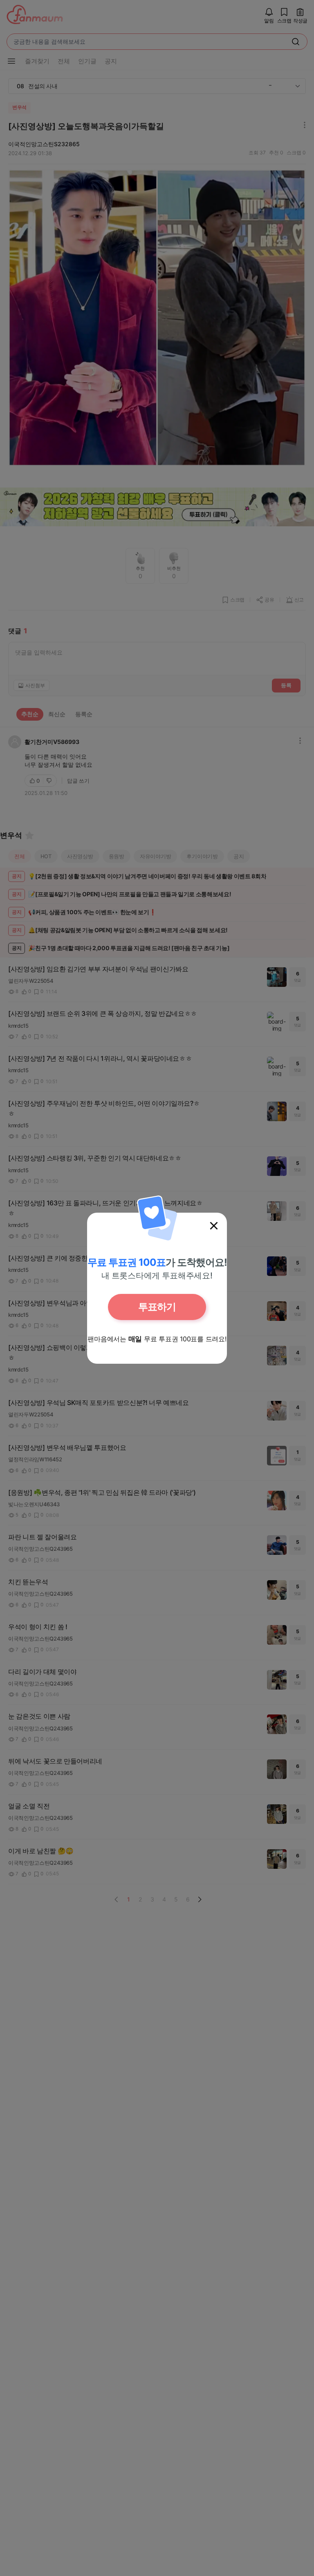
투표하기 (157, 1307)
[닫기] (214, 1226)
